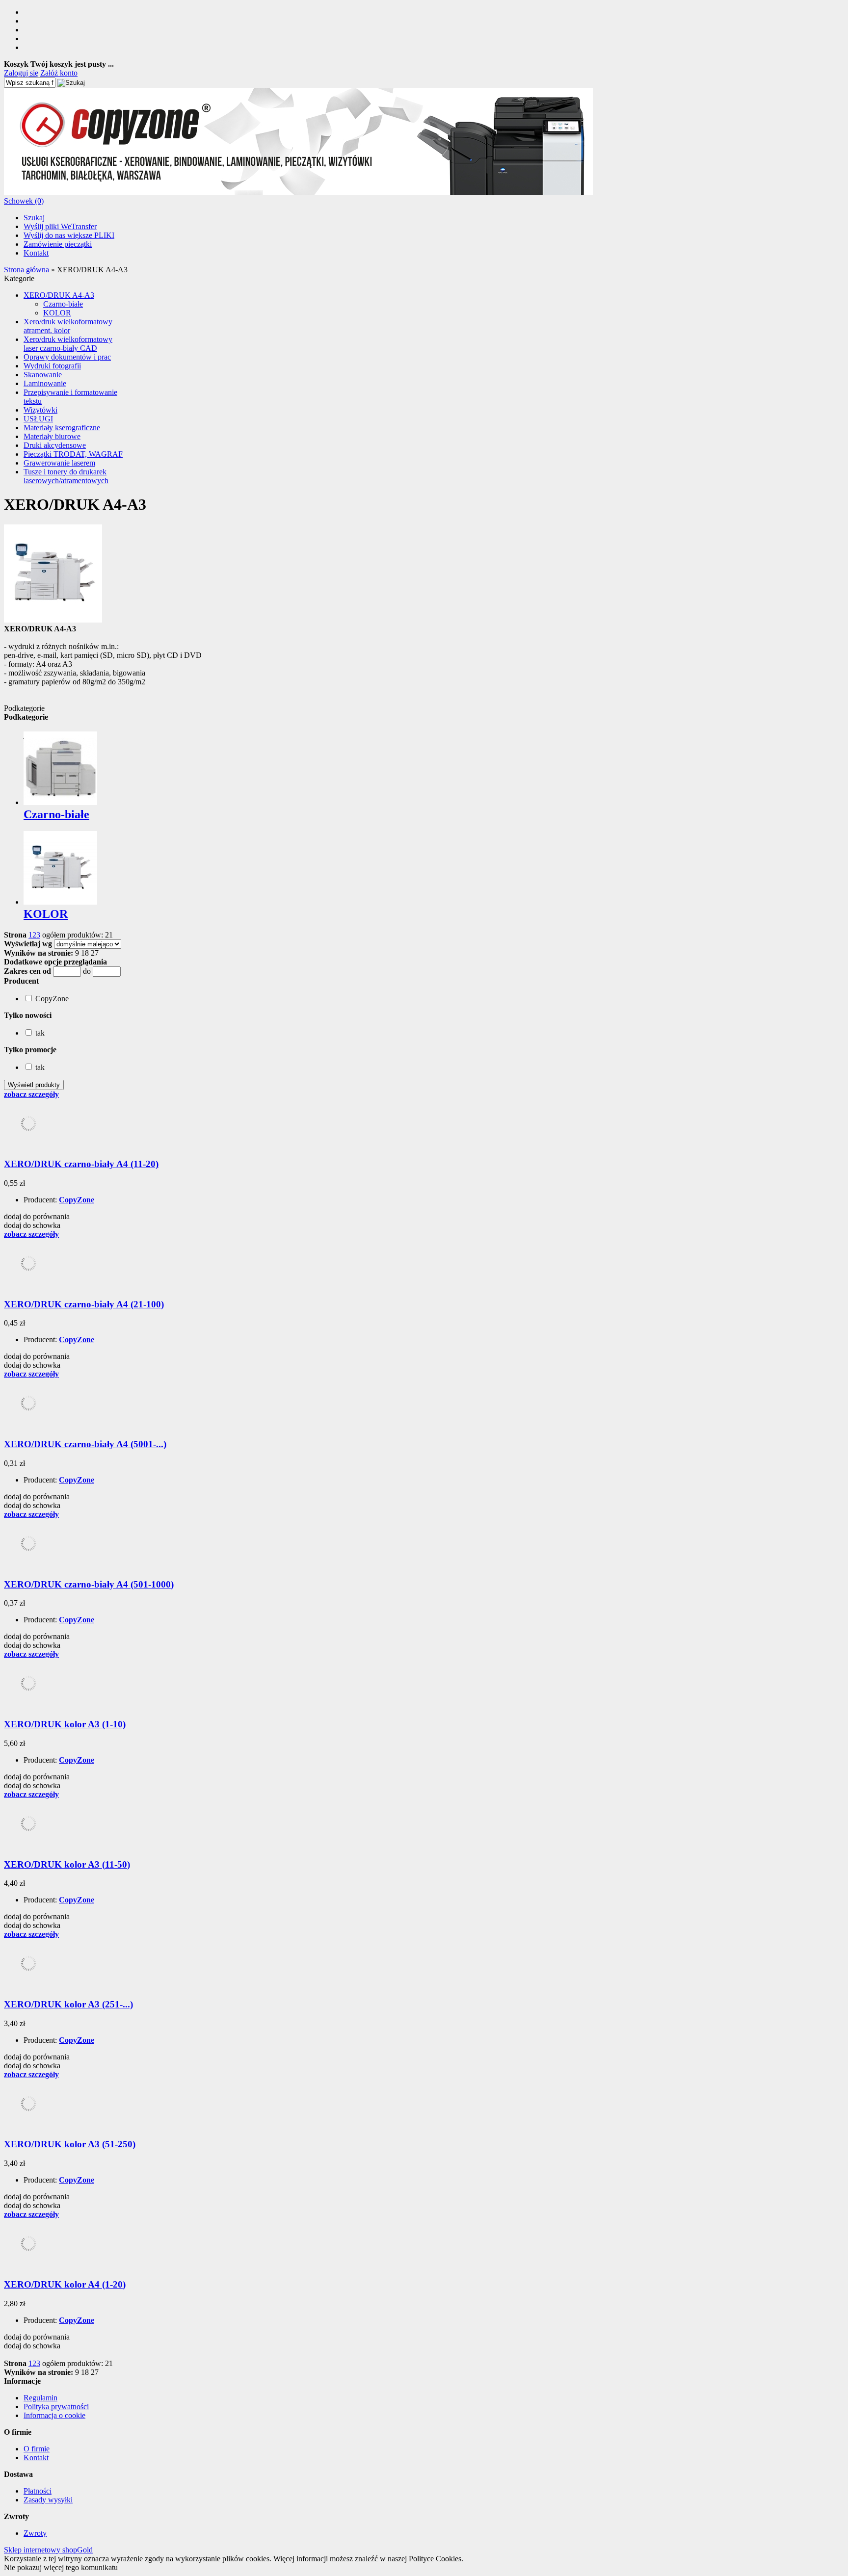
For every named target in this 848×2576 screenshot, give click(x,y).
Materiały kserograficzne (62, 428)
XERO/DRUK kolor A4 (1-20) (65, 2284)
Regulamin (40, 2398)
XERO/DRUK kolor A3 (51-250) (70, 2144)
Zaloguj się (21, 73)
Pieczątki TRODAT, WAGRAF (73, 454)
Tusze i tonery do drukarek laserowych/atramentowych (66, 476)
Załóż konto (59, 73)
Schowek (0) (24, 201)
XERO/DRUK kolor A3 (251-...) (68, 2004)
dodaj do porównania (37, 1216)
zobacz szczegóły (31, 1094)
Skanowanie (43, 375)
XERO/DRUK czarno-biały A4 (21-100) (84, 1304)
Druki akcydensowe (55, 445)
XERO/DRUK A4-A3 (59, 295)
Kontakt (36, 253)
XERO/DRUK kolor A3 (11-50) (67, 1864)
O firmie (37, 2449)
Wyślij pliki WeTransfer (60, 226)
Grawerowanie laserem (59, 463)
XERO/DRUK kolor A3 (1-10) (65, 1724)
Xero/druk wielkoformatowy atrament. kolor (68, 326)
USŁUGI (38, 419)
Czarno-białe (63, 304)
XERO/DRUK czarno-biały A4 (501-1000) (89, 1584)
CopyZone (77, 1200)
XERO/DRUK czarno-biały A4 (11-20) (81, 1164)
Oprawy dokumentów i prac (67, 357)
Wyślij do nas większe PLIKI (69, 235)
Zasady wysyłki (48, 2500)
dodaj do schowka (32, 1225)
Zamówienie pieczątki (58, 244)
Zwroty (35, 2533)
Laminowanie (45, 383)
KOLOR (57, 313)
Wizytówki (40, 410)
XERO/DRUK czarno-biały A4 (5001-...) (85, 1444)
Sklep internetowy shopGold (48, 2550)
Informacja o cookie (54, 2415)
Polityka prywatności (56, 2407)
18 (85, 953)
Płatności (38, 2491)
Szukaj (34, 218)
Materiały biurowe (52, 436)
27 (95, 953)
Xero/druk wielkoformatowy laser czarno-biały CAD (68, 344)
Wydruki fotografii (52, 366)
